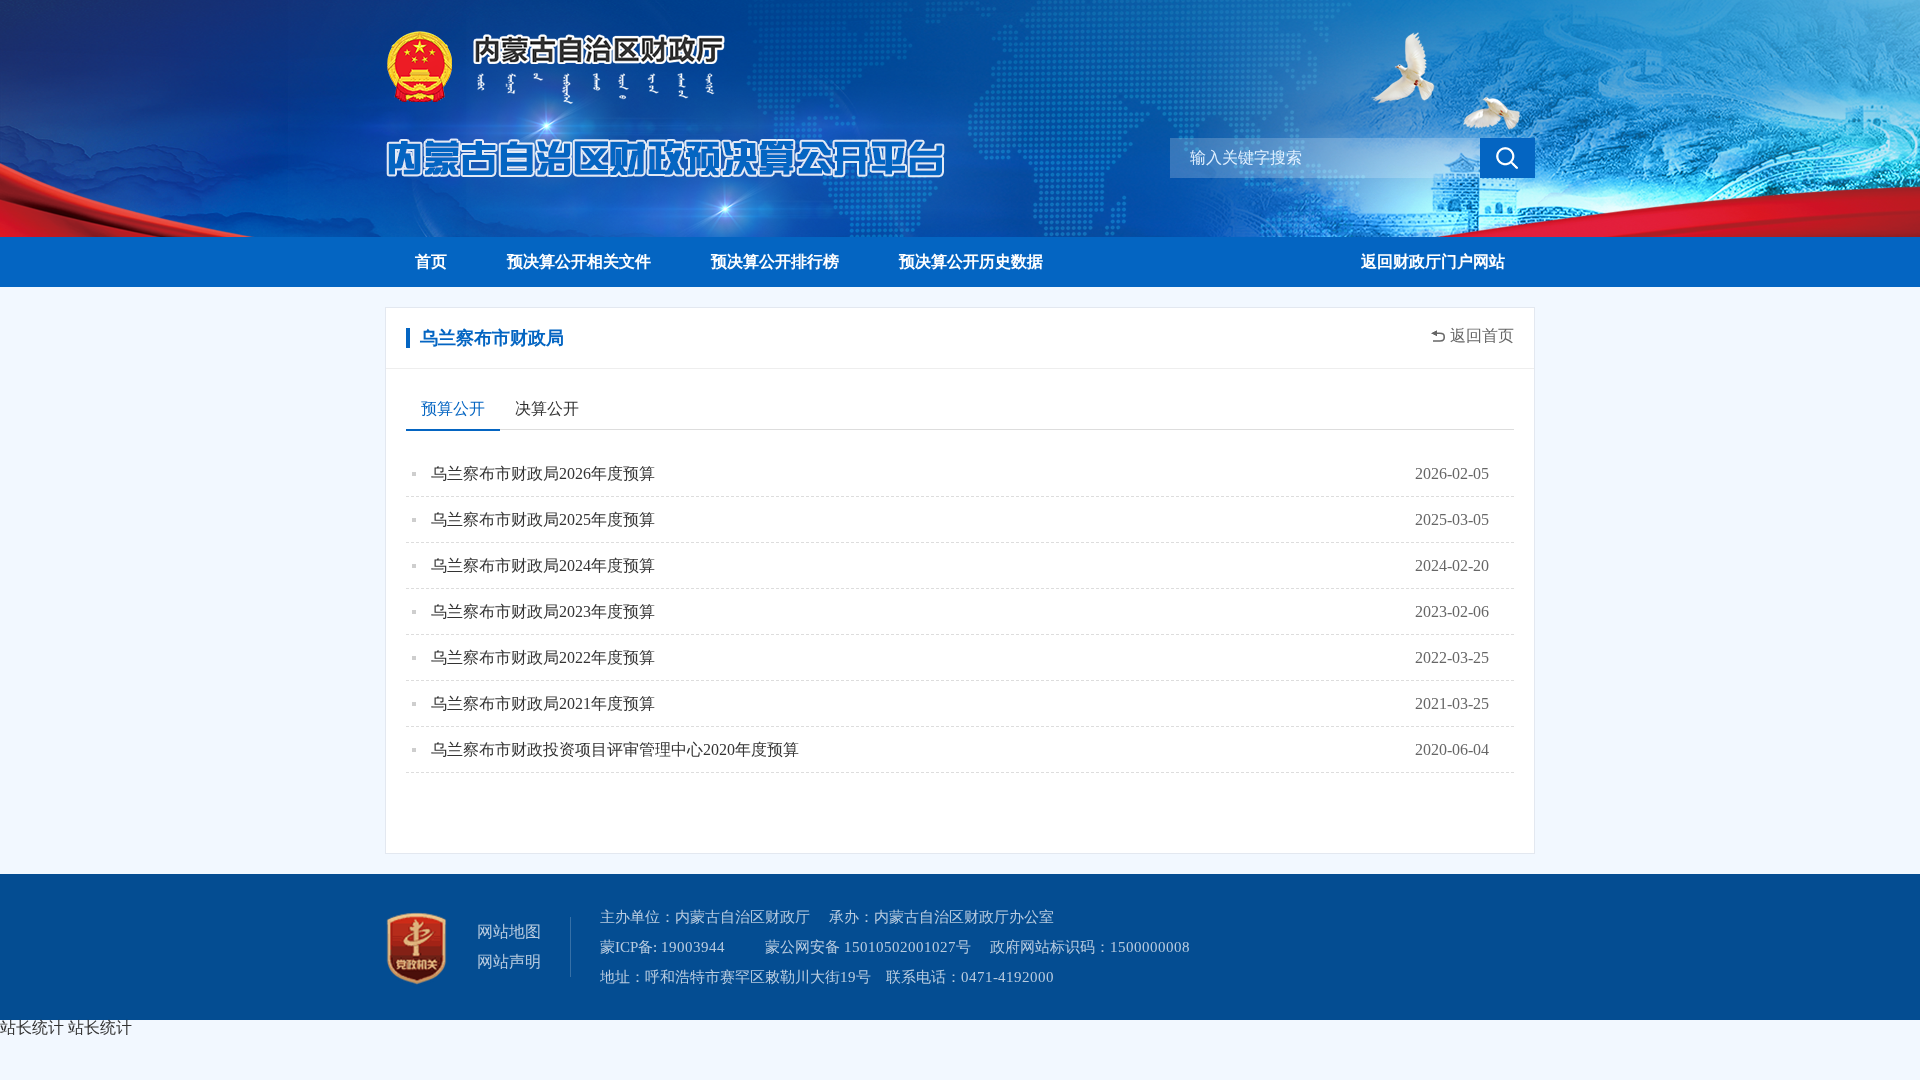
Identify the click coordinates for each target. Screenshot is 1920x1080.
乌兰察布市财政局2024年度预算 (543, 565)
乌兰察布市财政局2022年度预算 (543, 657)
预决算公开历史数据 (971, 261)
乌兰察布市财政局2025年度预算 (543, 519)
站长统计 (32, 1027)
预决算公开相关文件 (579, 261)
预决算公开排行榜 (775, 261)
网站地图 (509, 931)
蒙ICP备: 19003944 (662, 947)
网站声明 (509, 961)
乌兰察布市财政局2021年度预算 (543, 703)
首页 (431, 261)
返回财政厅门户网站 (1433, 261)
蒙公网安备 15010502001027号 (868, 947)
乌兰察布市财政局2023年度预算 (543, 611)
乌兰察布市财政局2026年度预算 (543, 473)
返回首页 (1482, 336)
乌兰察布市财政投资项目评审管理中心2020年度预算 (615, 749)
